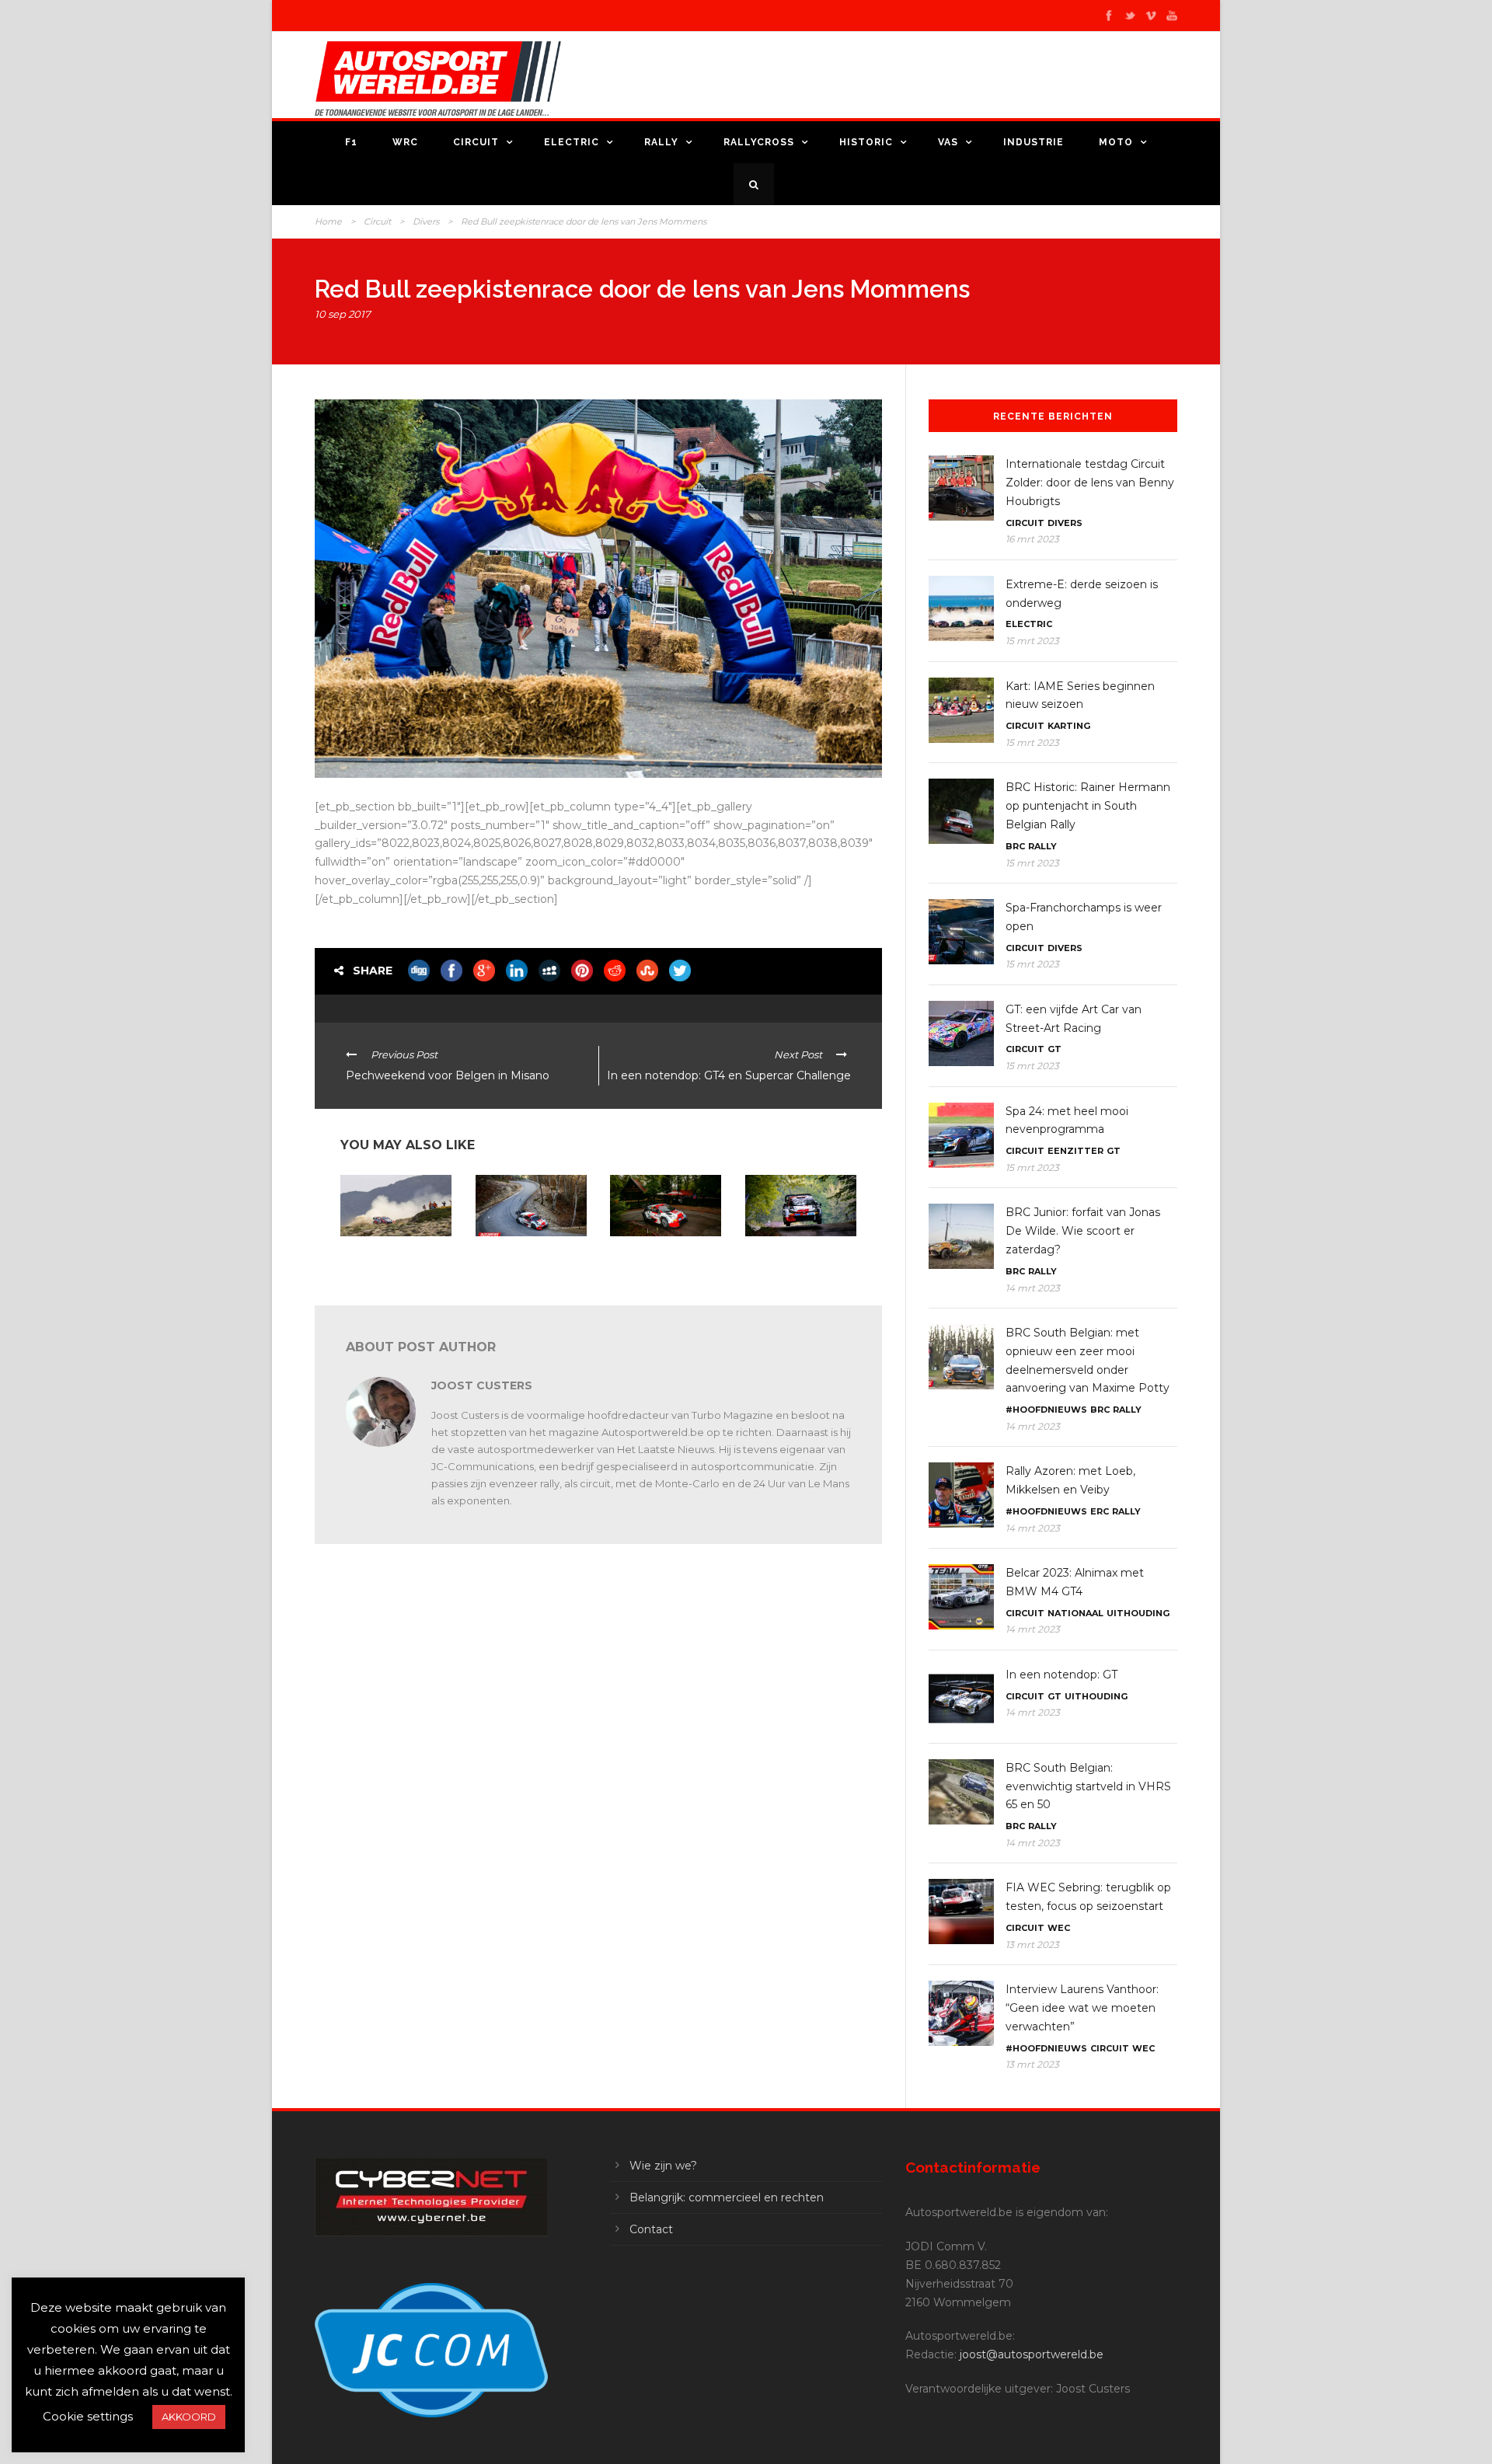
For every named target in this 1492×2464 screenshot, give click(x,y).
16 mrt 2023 (1032, 539)
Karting (1069, 726)
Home (328, 221)
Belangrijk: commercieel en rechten (727, 2197)
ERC (1100, 1511)
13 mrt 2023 (1032, 1945)
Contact (651, 2229)
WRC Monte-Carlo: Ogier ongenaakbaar (523, 1256)
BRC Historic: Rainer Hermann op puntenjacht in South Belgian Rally (1088, 806)
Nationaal (1075, 1613)
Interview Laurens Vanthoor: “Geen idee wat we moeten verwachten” (1082, 2008)
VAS (948, 142)
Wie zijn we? (663, 2166)
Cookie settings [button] (88, 2416)
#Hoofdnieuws (1046, 1410)
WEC (1059, 1928)
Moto (1116, 142)
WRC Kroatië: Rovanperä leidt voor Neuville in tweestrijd (657, 1262)
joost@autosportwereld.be (1032, 2354)
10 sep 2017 (343, 314)
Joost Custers (482, 1385)
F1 (351, 142)
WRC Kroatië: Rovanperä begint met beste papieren (797, 1262)
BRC (1015, 846)
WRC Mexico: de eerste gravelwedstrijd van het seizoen (393, 1262)
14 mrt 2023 (1033, 1288)
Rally (661, 142)
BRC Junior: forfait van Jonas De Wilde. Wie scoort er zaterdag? (1083, 1231)
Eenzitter (1075, 1151)
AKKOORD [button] (189, 2417)
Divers (426, 221)
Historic (866, 142)
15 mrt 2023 (1032, 641)
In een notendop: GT (1061, 1675)
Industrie (1034, 142)
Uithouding (1138, 1613)
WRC (405, 142)
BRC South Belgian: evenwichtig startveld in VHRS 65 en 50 (1088, 1786)
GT (1055, 1049)
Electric (572, 142)
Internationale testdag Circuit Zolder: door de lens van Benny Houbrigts (1090, 483)
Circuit (476, 142)
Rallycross (759, 142)
